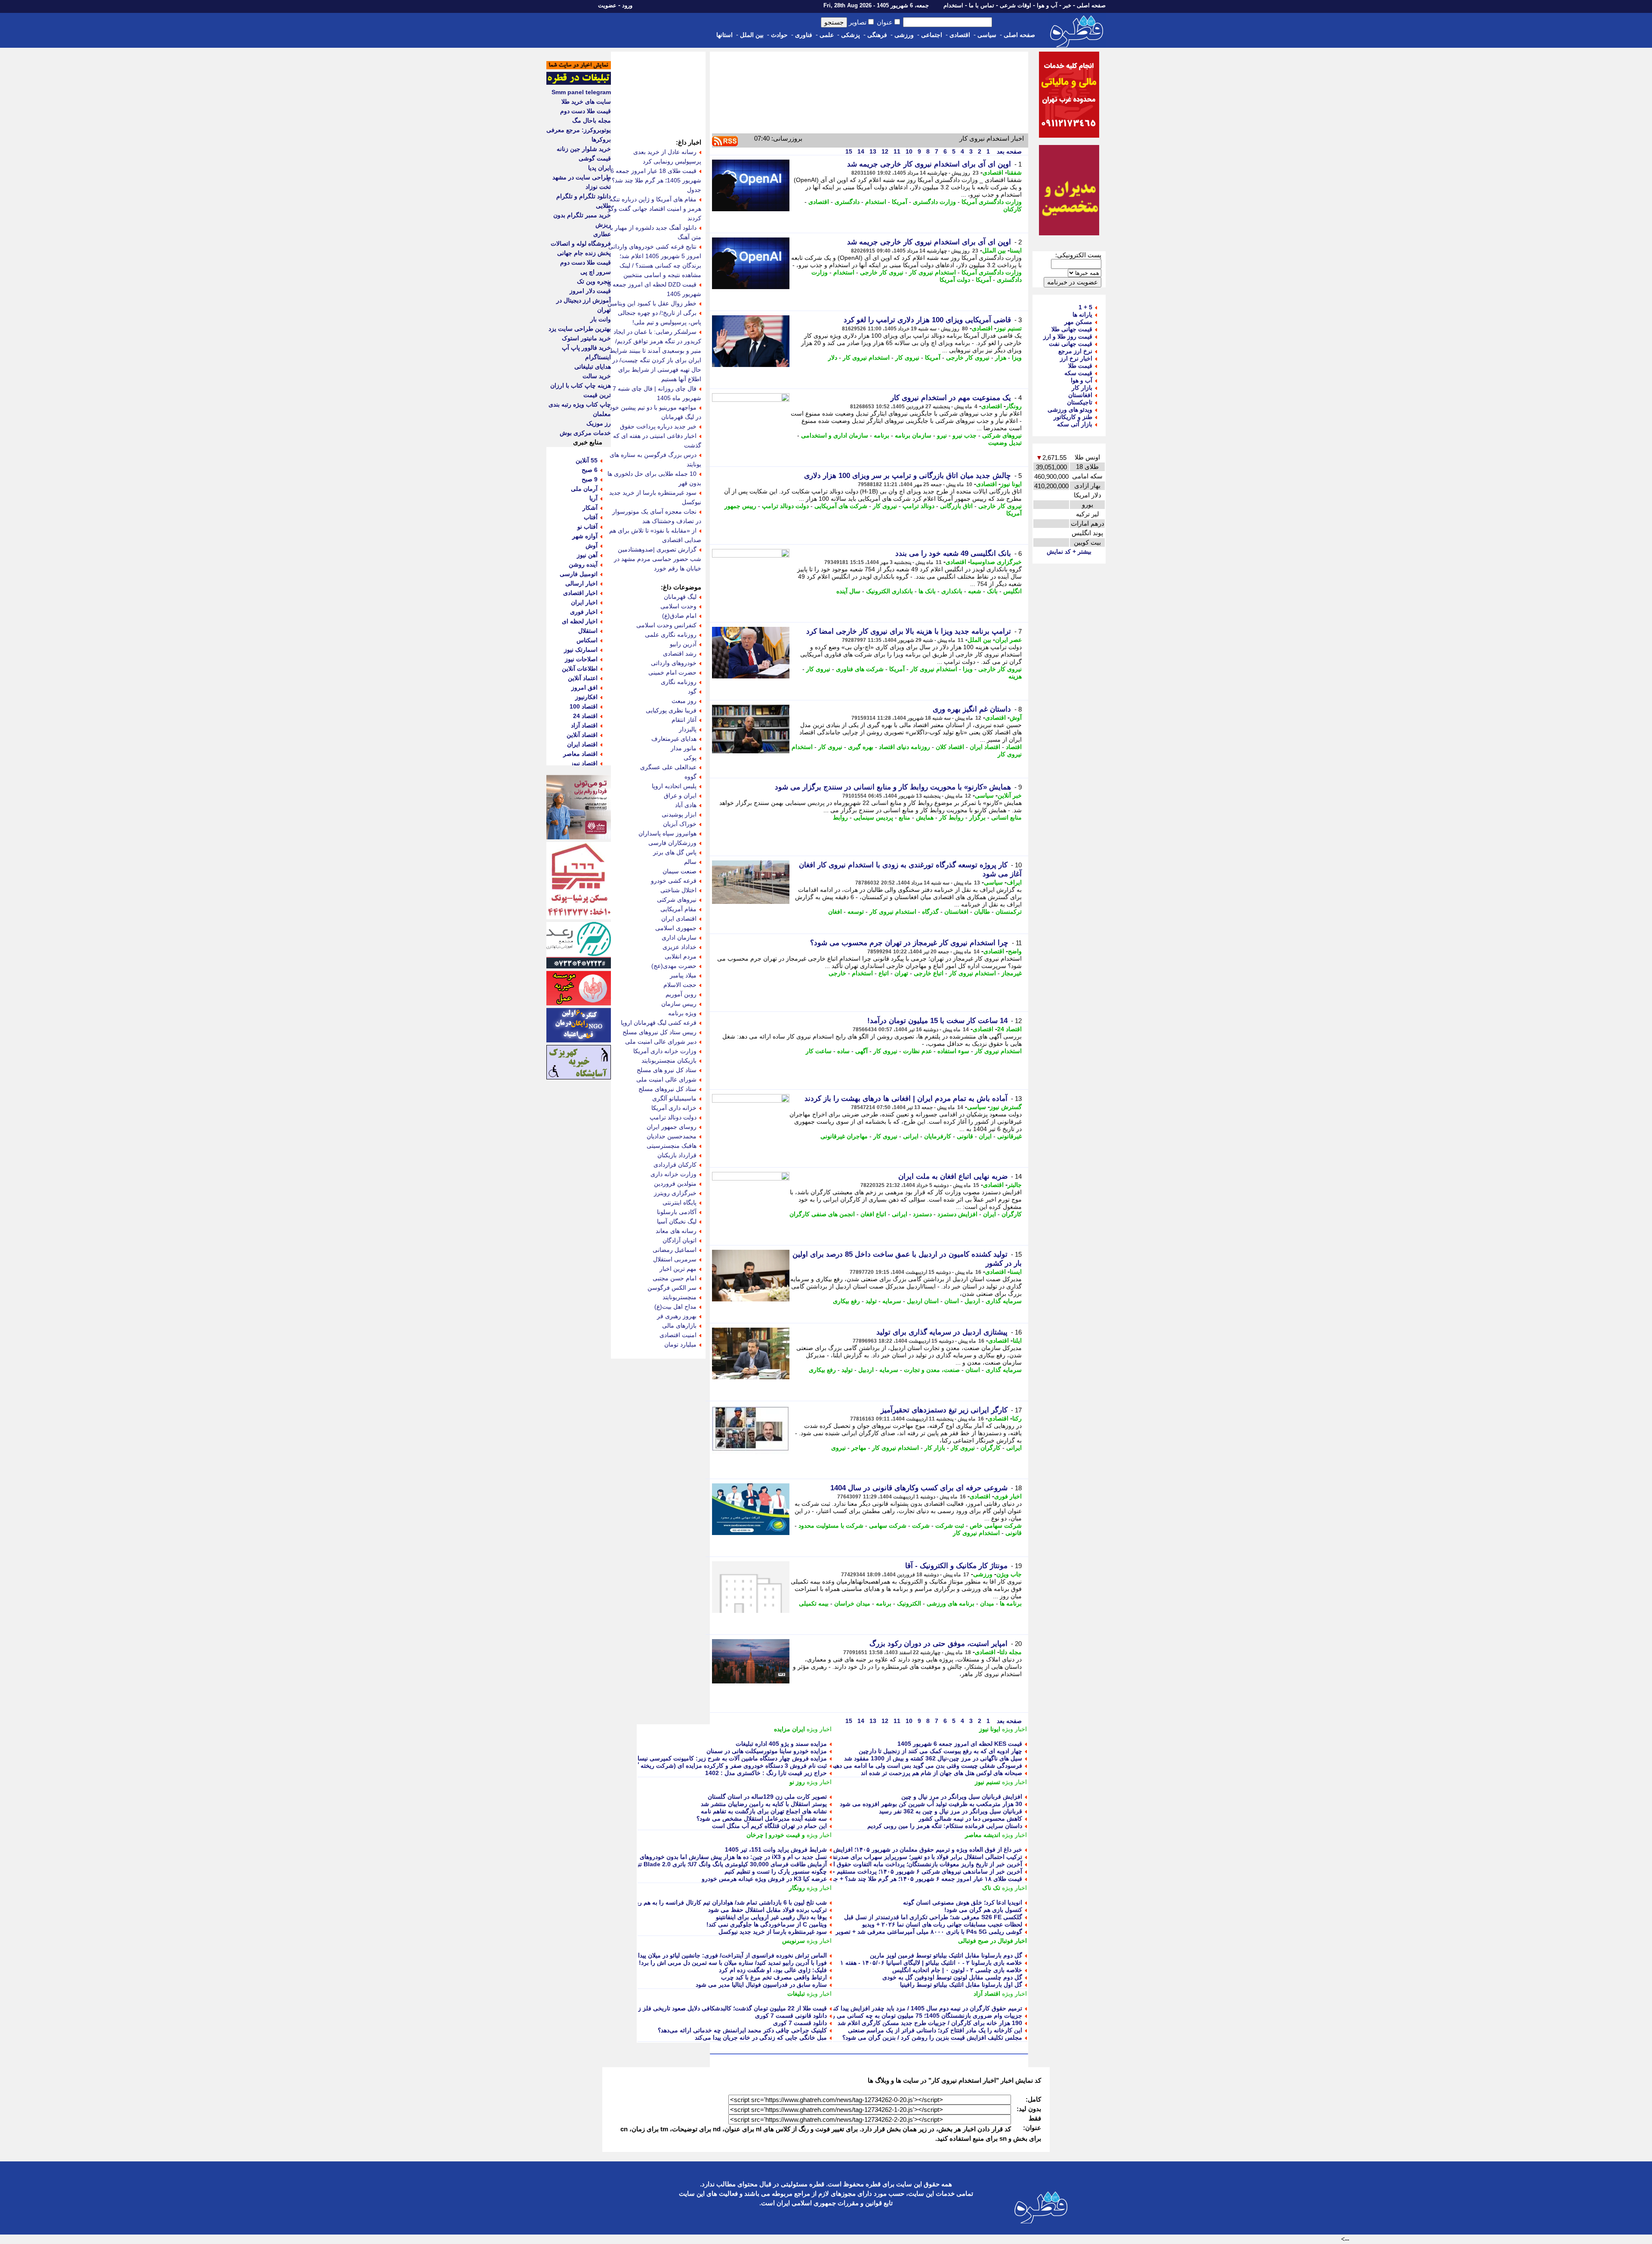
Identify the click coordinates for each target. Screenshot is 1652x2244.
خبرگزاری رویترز (675, 1193)
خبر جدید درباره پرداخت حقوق (658, 426)
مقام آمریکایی (678, 909)
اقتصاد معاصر (580, 754)
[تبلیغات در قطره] (579, 83)
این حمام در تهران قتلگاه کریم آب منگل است (769, 1826)
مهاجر (859, 1448)
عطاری (602, 234)
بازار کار (935, 1448)
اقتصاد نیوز (584, 763)
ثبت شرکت (950, 1526)
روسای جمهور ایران (672, 1127)
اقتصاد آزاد (987, 1994)
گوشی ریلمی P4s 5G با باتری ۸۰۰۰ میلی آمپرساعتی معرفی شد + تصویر (929, 1932)
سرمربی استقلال (675, 1259)
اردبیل (972, 1301)
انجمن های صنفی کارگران (822, 1214)
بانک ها (927, 591)
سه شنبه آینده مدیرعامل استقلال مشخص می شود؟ (762, 1819)
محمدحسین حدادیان (672, 1136)
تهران (901, 973)
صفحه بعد (1008, 151)
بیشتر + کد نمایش (1069, 552)
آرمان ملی (584, 489)
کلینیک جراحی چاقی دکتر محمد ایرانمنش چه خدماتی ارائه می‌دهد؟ (742, 2030)
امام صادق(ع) (679, 616)
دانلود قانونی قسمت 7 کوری (791, 2016)
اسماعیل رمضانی (675, 1250)
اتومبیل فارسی (579, 574)
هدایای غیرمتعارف (674, 739)
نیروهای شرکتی (1002, 435)
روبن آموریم (681, 994)
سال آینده (848, 591)
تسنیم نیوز (1009, 328)
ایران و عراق (680, 795)
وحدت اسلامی (678, 606)
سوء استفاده (953, 1051)
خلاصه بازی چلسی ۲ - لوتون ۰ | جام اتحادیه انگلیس (957, 1970)
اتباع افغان (873, 1214)
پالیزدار (688, 729)
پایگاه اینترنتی (680, 1202)
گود (692, 691)
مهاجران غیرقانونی (844, 1136)
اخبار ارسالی (581, 583)
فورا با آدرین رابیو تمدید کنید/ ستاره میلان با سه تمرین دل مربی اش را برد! (733, 1963)
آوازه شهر (585, 536)
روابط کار (951, 817)
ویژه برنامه (682, 1013)
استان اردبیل (923, 1301)
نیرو (942, 435)
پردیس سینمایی (873, 817)
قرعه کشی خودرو (674, 881)
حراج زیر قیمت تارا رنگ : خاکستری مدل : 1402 (766, 1773)
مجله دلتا (1011, 1652)
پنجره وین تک (594, 281)
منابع (905, 817)
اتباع (884, 973)
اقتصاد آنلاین (582, 735)
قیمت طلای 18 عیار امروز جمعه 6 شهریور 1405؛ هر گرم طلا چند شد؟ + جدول (654, 180)
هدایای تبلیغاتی (593, 367)
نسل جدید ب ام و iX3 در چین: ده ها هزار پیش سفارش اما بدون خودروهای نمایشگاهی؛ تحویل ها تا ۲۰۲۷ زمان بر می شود (674, 1857)
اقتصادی (960, 35)
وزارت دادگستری (934, 202)
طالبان (982, 912)
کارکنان (1012, 209)
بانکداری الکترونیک (889, 591)
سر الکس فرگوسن (672, 1288)
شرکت (921, 1526)
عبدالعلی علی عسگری (668, 767)
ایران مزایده (789, 1729)
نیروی (838, 1448)
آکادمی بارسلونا (677, 1212)
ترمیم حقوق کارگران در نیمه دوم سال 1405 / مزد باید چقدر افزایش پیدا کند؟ (925, 2008)
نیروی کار (907, 358)
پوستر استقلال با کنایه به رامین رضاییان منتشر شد (764, 1804)
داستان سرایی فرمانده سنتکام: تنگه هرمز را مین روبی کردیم (945, 1826)
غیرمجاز (1012, 973)
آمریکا (900, 202)
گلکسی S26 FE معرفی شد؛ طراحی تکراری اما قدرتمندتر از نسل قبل (933, 1917)
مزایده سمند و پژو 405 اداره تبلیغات (781, 1744)
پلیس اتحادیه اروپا (674, 786)
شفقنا (1014, 173)
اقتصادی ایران (679, 919)
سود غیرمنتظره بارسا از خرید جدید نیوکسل (773, 1932)
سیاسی (987, 35)
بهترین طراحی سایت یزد (580, 329)
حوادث (779, 35)
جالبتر (1015, 1185)
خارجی (837, 973)
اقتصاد (1014, 747)
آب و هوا (1047, 5)
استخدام (953, 5)
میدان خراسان (852, 1603)
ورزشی (904, 35)
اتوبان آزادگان (680, 1240)
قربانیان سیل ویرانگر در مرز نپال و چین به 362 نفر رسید (951, 1811)
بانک (992, 591)
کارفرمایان (938, 1136)
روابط (840, 817)
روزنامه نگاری (679, 682)
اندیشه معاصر (983, 1835)
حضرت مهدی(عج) (674, 966)
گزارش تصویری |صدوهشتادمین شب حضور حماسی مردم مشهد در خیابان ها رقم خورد (658, 559)
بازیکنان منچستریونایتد (669, 1060)
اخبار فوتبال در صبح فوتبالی (992, 1941)
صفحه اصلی (1091, 5)
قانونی (965, 1136)
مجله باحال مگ (592, 120)
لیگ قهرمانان (680, 597)
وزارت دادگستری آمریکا (992, 202)
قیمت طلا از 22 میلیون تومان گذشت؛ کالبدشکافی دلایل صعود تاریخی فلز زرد (730, 2008)
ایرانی (911, 1136)
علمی (827, 35)
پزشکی (851, 35)
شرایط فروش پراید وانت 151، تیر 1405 (776, 1849)
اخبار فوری (1008, 1496)
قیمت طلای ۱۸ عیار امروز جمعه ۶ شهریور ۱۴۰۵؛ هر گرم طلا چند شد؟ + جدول (923, 1879)
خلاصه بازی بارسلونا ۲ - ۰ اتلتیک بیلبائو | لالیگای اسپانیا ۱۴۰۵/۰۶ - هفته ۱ (931, 1963)
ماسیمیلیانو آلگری (674, 1098)
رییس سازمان (679, 1004)
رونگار (1014, 406)
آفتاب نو (587, 527)
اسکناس (587, 640)
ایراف (1014, 882)
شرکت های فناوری (860, 669)
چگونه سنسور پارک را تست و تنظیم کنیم (776, 1871)
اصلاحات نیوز (581, 659)
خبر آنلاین (1010, 795)
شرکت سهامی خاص (996, 1526)
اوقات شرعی (1016, 5)
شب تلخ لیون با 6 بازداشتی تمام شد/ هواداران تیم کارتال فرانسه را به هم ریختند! (726, 1902)
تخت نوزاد (598, 187)
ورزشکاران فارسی (672, 843)
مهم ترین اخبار (678, 1269)
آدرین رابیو (683, 644)
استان (952, 1301)
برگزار (977, 817)
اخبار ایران (584, 602)
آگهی (861, 1051)
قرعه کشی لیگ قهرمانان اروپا (659, 1023)
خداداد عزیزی (680, 947)
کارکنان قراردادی (675, 1165)
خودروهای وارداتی (674, 663)
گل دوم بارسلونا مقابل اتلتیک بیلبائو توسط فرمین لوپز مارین (946, 1955)
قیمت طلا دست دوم (586, 111)
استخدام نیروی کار (932, 272)
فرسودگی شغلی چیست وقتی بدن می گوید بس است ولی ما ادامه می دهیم (926, 1766)
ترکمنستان (1009, 912)
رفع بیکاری (846, 1301)
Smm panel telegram (581, 92)
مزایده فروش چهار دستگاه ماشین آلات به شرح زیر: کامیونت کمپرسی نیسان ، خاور (721, 1758)
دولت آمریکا (955, 280)
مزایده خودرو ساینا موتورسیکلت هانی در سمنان (767, 1751)
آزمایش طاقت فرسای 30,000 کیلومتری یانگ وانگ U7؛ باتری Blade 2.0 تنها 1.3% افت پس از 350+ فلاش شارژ (685, 1864)
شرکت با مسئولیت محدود (831, 1526)
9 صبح (590, 479)
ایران (985, 1136)
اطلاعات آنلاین (580, 669)
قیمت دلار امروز (590, 291)
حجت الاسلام (680, 985)
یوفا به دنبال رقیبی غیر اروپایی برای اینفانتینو (771, 1917)
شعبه (975, 591)
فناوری (804, 35)
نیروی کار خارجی (882, 272)
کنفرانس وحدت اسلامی (666, 625)
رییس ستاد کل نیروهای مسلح (660, 1032)
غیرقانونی (1009, 1136)
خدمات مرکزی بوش (585, 433)
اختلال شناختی (678, 890)
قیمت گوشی (595, 158)
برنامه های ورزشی (951, 1603)
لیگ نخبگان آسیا (677, 1221)
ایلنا (1017, 1341)
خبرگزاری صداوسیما (996, 562)
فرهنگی (877, 35)
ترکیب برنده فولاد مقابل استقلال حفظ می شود (767, 1910)
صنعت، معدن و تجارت (932, 1370)
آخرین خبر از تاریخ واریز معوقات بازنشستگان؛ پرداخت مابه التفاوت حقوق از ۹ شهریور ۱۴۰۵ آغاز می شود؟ (887, 1864)
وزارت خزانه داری (673, 1174)
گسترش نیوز (1006, 1107)
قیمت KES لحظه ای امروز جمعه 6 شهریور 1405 (960, 1744)
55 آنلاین (587, 460)
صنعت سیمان (680, 871)
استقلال (588, 631)
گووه (690, 777)
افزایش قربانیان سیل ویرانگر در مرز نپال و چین (962, 1797)
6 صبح (590, 470)
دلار (833, 358)
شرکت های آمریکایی (841, 506)
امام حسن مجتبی (675, 1278)
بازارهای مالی (679, 1325)
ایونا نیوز (1011, 484)
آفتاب (591, 517)
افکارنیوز (586, 697)
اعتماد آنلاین (583, 678)
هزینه (1015, 676)
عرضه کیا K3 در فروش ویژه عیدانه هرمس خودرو (764, 1879)
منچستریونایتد (680, 1297)
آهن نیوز (587, 555)
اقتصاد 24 (1009, 1029)
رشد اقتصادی (680, 653)
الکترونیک (909, 1603)
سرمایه (892, 1301)
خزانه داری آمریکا (674, 1108)
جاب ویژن (1009, 1574)
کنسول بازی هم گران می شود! (983, 1910)
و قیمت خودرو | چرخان (776, 1835)
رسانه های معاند (676, 1231)
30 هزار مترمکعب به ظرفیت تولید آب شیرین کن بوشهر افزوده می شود (931, 1804)
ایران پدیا (599, 168)
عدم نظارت (917, 1051)
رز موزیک (599, 423)
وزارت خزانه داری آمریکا (665, 1051)
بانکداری (952, 591)
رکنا (1017, 1418)
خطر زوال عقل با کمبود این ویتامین (652, 303)
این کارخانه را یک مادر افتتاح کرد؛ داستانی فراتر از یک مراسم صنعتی (935, 2030)
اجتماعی (932, 35)
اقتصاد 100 (584, 706)
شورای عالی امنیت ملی (666, 1079)
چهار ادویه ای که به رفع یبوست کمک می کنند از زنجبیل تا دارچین (940, 1751)
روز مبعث (684, 701)
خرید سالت (597, 376)
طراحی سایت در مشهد (582, 177)
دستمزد (922, 1214)
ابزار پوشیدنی (679, 814)
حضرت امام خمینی (672, 672)
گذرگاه (930, 912)
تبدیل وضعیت (1005, 443)
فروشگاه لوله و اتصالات (581, 244)
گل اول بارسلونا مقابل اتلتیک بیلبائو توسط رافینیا (961, 1985)
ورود (627, 5)
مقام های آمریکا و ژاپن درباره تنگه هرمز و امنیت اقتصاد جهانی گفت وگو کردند (655, 209)
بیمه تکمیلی (814, 1603)
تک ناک (991, 1888)
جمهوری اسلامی (676, 928)
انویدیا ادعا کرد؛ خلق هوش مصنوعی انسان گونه (963, 1902)
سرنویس (794, 1941)
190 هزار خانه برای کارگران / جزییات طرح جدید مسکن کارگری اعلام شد (930, 2023)
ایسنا (1016, 250)
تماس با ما (982, 5)
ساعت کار (819, 1051)
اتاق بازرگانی (956, 506)
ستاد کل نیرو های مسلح (667, 1070)
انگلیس (1012, 591)
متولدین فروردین (675, 1184)
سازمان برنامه (913, 435)
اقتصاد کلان (950, 747)
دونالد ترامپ (918, 506)
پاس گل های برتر (675, 852)
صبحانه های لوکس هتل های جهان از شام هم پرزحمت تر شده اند (942, 1773)
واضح (1015, 951)
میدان (987, 1603)
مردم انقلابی (681, 956)
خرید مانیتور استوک (586, 338)
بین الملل (752, 35)
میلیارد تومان (680, 1344)
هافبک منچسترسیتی (672, 1146)
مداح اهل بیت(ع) (675, 1307)
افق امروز (584, 687)
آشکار (590, 508)
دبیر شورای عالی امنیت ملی (661, 1042)
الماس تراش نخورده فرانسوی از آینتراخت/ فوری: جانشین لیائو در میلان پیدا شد (727, 1955)
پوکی (690, 758)
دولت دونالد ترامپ (785, 506)
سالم (690, 862)
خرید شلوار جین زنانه (584, 149)
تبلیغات (796, 1994)
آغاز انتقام (684, 720)
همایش (925, 817)
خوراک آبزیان (680, 824)
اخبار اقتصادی (580, 593)
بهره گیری (861, 747)
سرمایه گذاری (1004, 1301)
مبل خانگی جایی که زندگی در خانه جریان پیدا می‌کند (761, 2037)
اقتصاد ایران (985, 747)
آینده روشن (583, 564)
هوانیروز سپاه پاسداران (667, 833)
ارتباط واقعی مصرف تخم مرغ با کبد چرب (774, 1977)
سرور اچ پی (596, 272)
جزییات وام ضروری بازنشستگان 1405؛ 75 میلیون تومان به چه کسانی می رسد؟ (922, 2016)
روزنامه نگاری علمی (671, 635)
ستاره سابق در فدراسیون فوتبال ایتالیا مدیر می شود (761, 1985)
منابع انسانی (1006, 817)
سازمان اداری (679, 937)
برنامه (881, 435)
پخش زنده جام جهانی (584, 253)
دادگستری (847, 202)
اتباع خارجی (929, 973)
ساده (843, 1051)
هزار (1001, 358)
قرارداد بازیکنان (677, 1155)
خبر (1067, 5)
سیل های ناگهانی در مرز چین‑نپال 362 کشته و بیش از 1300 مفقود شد (933, 1758)
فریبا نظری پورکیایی (671, 710)
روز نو (797, 1782)
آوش (1016, 718)
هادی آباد (686, 805)
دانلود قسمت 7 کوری (800, 2023)
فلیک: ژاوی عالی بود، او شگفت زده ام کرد (773, 1970)
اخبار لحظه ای (580, 621)
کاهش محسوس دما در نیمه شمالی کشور (970, 1819)
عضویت (607, 5)
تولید (871, 1301)
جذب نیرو (965, 435)
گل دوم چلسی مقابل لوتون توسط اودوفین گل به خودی (952, 1977)
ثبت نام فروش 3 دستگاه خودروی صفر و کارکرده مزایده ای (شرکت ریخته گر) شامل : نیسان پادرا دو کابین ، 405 (685, 1766)
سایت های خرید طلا (586, 102)
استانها (724, 35)
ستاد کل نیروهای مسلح (667, 1089)
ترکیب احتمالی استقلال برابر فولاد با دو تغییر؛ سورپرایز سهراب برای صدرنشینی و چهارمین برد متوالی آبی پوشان (880, 1857)
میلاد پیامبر (683, 975)
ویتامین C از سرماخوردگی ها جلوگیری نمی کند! (767, 1924)
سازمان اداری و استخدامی (835, 435)
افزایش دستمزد (957, 1214)
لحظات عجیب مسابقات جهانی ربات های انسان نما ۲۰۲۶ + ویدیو (942, 1924)
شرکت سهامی (888, 1526)
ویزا (1017, 358)
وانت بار (601, 319)
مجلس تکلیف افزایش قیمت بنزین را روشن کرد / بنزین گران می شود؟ (932, 2037)
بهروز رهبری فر (677, 1316)
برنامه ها (1011, 1603)
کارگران (1012, 1214)
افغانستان (956, 912)
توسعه (856, 912)
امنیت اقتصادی (678, 1335)
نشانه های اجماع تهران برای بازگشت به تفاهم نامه (764, 1811)
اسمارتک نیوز (581, 650)
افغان (835, 912)
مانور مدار (684, 748)
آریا (593, 498)
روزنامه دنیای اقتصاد (905, 747)
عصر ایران (1008, 640)
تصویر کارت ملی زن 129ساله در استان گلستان (767, 1797)
